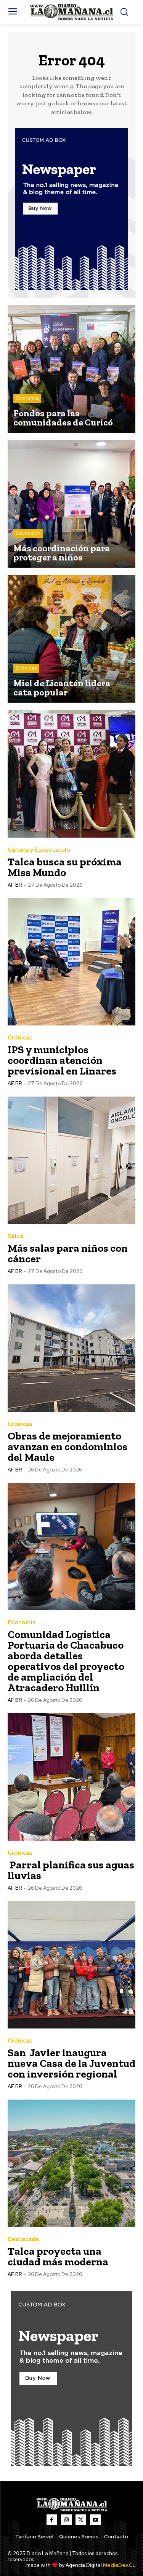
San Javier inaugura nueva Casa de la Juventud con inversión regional (71, 2063)
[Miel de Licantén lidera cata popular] (71, 639)
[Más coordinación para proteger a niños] (71, 504)
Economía (27, 398)
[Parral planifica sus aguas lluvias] (71, 1777)
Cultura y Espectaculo (39, 850)
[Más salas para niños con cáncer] (71, 1160)
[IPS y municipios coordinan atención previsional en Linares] (71, 962)
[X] (81, 2520)
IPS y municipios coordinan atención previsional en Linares (62, 1060)
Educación (28, 533)
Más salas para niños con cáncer (68, 1253)
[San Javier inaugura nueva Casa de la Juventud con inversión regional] (71, 1965)
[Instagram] (66, 2520)
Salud (16, 1236)
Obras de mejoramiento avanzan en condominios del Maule (67, 1447)
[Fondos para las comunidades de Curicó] (71, 369)
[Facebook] (52, 2520)
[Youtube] (95, 2520)
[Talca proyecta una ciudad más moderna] (71, 2163)
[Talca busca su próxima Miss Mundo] (71, 774)
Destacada (23, 2239)
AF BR (15, 885)
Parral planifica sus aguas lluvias (71, 1870)
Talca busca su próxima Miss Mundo (65, 867)
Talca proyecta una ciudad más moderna (58, 2256)
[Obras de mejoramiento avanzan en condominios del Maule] (71, 1348)
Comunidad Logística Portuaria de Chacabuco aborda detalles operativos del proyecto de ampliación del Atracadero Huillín (66, 1661)
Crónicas (26, 668)
